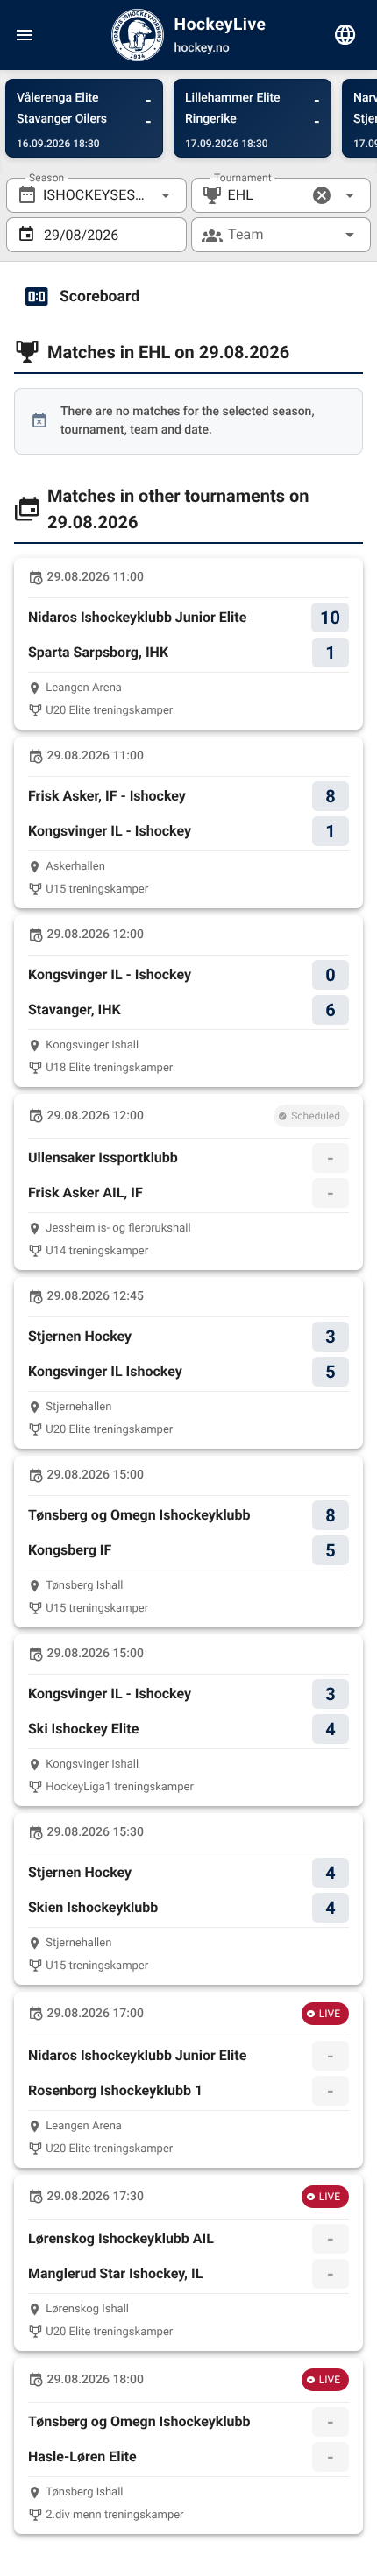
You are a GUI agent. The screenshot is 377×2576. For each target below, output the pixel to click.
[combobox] (96, 195)
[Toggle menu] (25, 35)
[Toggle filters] (345, 35)
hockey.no (202, 48)
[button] (322, 195)
